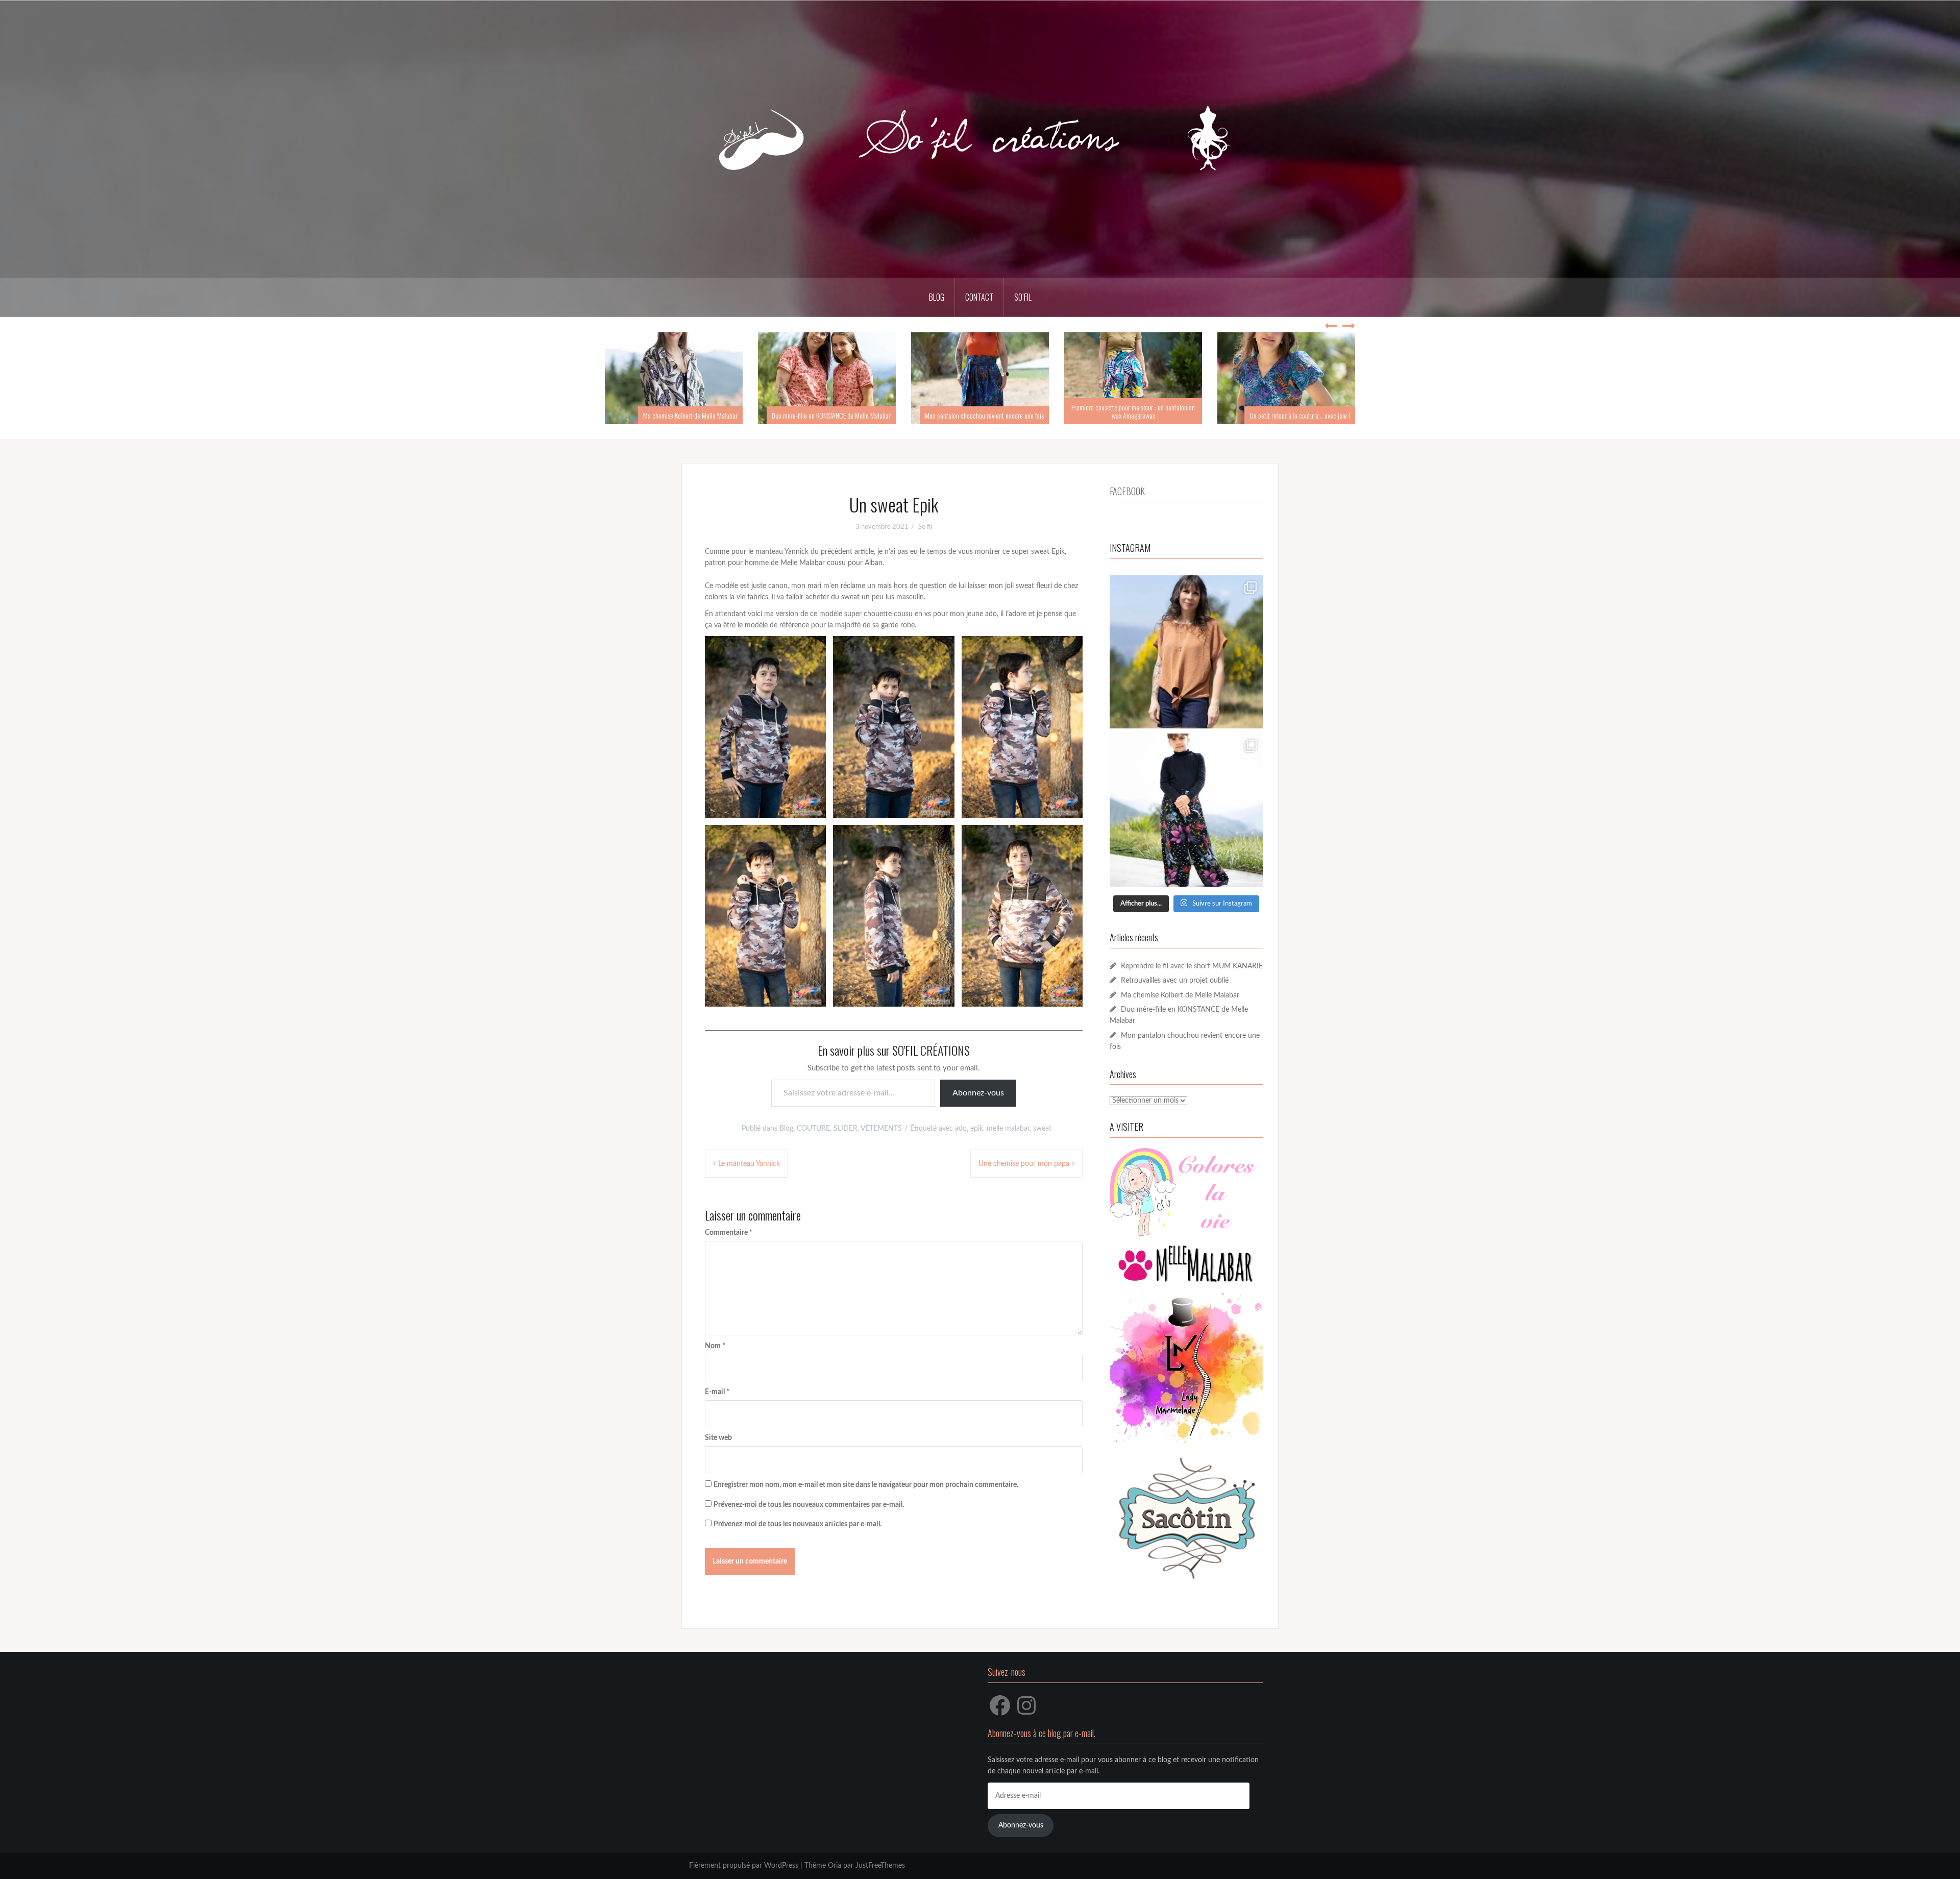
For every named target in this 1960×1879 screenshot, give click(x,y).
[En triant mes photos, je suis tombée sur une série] (1186, 810)
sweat (1042, 1129)
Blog (786, 1129)
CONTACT (979, 297)
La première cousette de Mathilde (1308, 415)
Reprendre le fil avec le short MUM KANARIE (1192, 966)
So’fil (1023, 297)
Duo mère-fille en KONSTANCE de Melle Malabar (678, 415)
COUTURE (813, 1129)
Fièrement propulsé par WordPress (744, 1866)
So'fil (925, 527)
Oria (835, 1866)
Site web (718, 1438)
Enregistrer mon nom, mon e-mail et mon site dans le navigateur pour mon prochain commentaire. (866, 1485)
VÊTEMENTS (881, 1129)
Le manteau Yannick (749, 1164)
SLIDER (846, 1129)
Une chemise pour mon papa (1024, 1164)
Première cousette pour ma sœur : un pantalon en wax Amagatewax (980, 411)
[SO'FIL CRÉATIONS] (980, 139)
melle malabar (1008, 1129)
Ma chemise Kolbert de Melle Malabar (1180, 995)
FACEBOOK (1127, 491)
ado (961, 1129)
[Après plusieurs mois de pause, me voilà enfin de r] (1186, 652)
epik (977, 1129)
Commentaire (729, 1233)
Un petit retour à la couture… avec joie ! (1147, 415)
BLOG (937, 297)
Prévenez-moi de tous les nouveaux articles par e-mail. (798, 1524)
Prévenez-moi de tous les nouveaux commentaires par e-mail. (809, 1505)
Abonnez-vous (978, 1093)
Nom (715, 1346)
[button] (765, 727)
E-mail (717, 1392)
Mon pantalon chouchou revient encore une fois (831, 415)
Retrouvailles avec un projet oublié (1175, 981)
